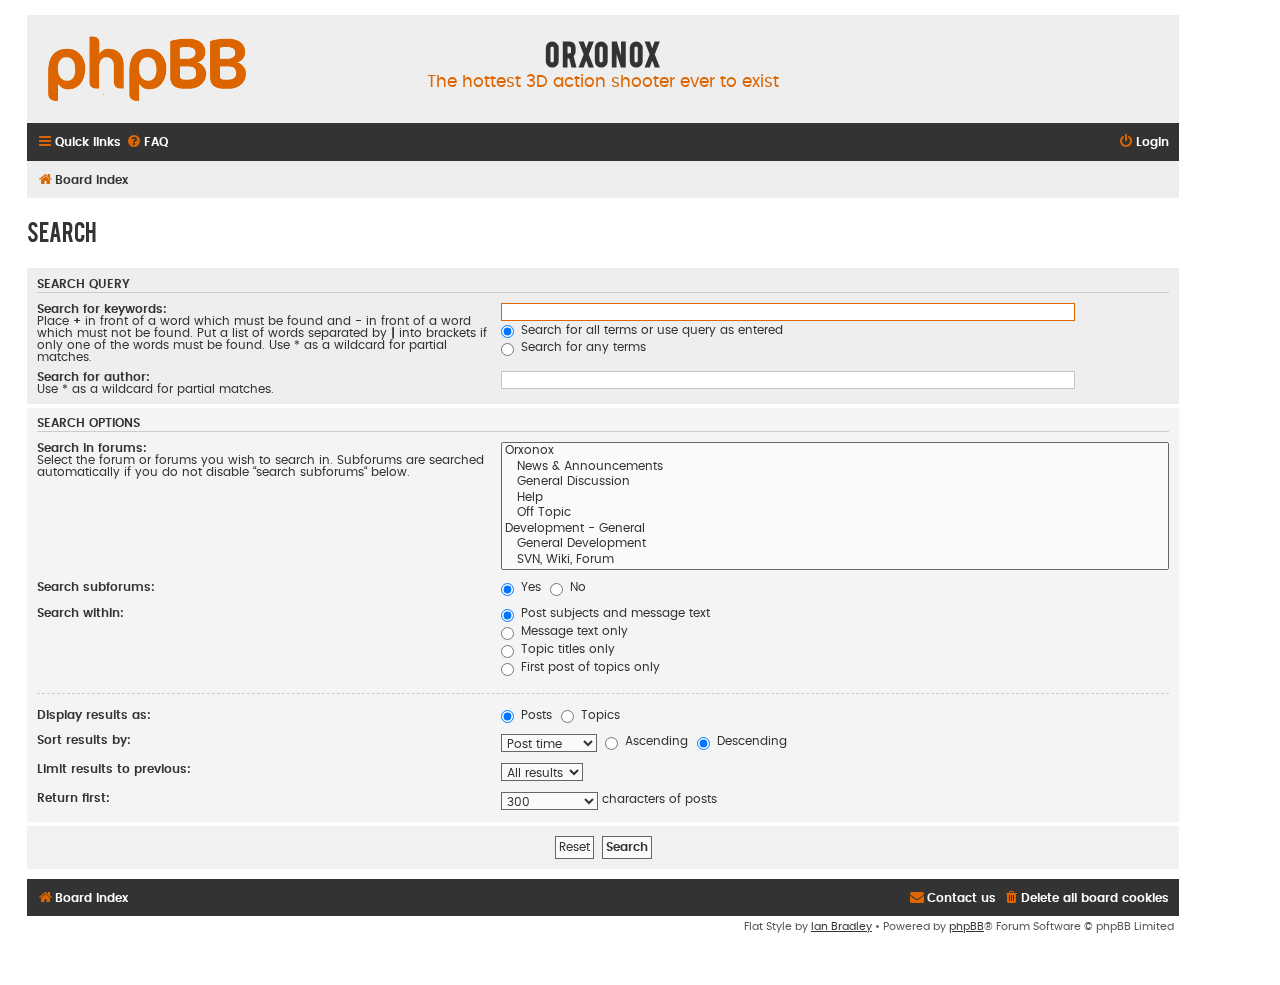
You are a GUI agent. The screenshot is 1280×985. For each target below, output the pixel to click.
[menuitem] (147, 142)
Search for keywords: (102, 309)
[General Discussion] (835, 483)
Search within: (80, 613)
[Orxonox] (835, 452)
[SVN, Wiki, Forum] (835, 561)
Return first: (73, 798)
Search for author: (93, 377)
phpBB (966, 926)
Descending (750, 741)
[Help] (835, 499)
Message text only (572, 631)
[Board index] (147, 70)
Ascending (654, 741)
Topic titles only (566, 649)
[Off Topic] (835, 514)
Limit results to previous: (114, 769)
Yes (529, 587)
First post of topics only (588, 667)
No (576, 587)
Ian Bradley (841, 926)
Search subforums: (96, 587)
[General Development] (835, 545)
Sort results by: (84, 740)
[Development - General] (835, 530)
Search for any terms (581, 347)
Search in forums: (92, 448)
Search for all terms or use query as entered (650, 330)
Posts (534, 715)
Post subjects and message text (613, 613)
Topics (598, 715)
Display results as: (94, 715)
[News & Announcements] (835, 468)
